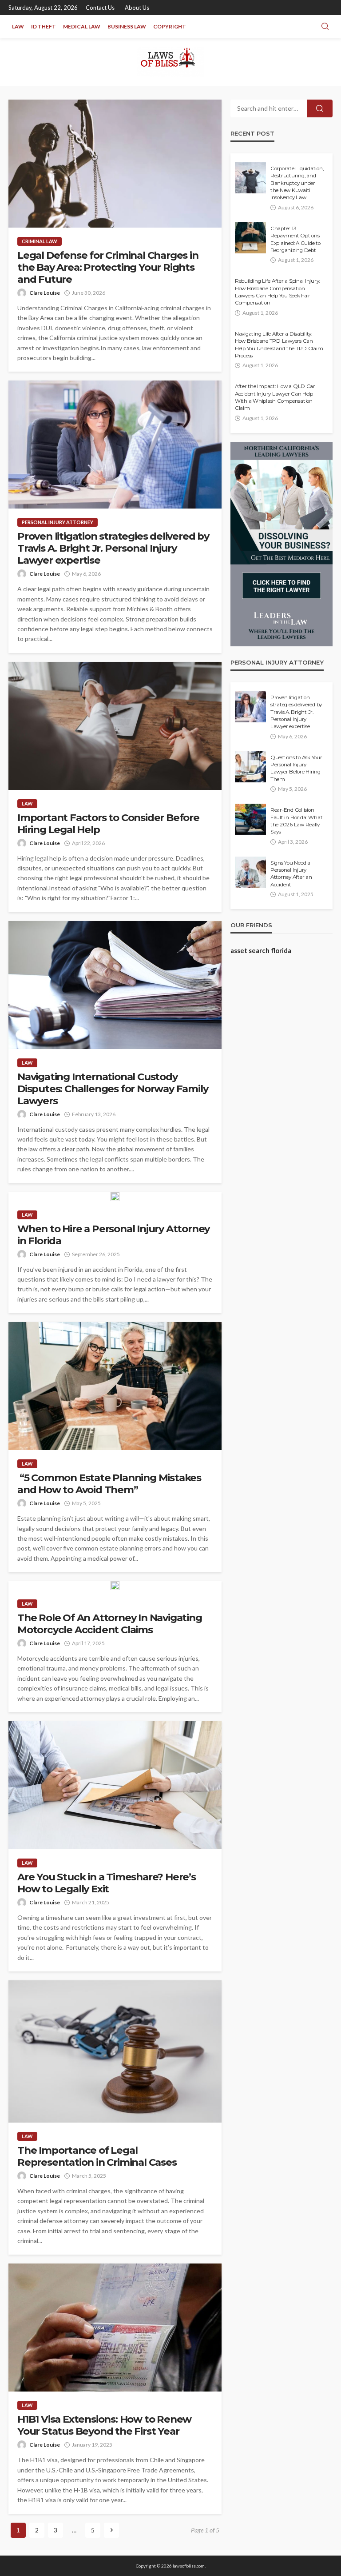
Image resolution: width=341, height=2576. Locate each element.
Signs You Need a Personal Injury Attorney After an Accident (291, 874)
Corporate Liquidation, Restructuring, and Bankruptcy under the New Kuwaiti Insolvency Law (297, 183)
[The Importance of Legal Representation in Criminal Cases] (115, 2051)
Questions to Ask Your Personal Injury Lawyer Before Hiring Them (296, 768)
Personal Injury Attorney (57, 522)
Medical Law (82, 26)
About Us (137, 8)
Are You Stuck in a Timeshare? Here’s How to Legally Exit (107, 1883)
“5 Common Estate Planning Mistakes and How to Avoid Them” (109, 1484)
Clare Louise (45, 293)
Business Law (127, 26)
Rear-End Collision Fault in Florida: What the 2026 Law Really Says (296, 821)
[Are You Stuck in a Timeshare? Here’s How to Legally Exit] (115, 1785)
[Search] (325, 27)
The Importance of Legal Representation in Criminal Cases (97, 2156)
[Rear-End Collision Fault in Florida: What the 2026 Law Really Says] (250, 819)
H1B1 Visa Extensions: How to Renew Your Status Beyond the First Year (104, 2425)
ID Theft (44, 26)
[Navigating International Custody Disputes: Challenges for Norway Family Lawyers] (115, 985)
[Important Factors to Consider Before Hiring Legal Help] (115, 726)
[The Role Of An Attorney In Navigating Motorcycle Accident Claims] (115, 1586)
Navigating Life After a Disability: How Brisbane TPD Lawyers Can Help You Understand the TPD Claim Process (279, 345)
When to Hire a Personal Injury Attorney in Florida (113, 1235)
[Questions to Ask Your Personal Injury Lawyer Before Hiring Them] (250, 767)
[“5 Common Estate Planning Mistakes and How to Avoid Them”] (115, 1386)
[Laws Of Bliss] (171, 62)
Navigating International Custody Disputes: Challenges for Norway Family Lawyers (113, 1089)
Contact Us (100, 8)
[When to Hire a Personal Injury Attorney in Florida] (115, 1197)
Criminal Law (40, 241)
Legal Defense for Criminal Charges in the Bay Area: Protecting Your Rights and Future (108, 267)
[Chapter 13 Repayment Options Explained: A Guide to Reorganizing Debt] (250, 238)
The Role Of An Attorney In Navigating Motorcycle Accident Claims (110, 1624)
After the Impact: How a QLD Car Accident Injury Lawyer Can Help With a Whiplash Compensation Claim (275, 397)
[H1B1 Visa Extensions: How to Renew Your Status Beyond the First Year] (115, 2328)
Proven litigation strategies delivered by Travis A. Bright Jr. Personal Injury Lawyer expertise (113, 548)
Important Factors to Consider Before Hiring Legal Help (108, 824)
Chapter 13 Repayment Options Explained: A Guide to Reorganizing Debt (295, 239)
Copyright (170, 26)
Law (18, 26)
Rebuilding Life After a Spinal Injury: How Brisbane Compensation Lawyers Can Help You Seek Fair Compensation (277, 292)
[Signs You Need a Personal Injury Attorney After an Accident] (250, 872)
